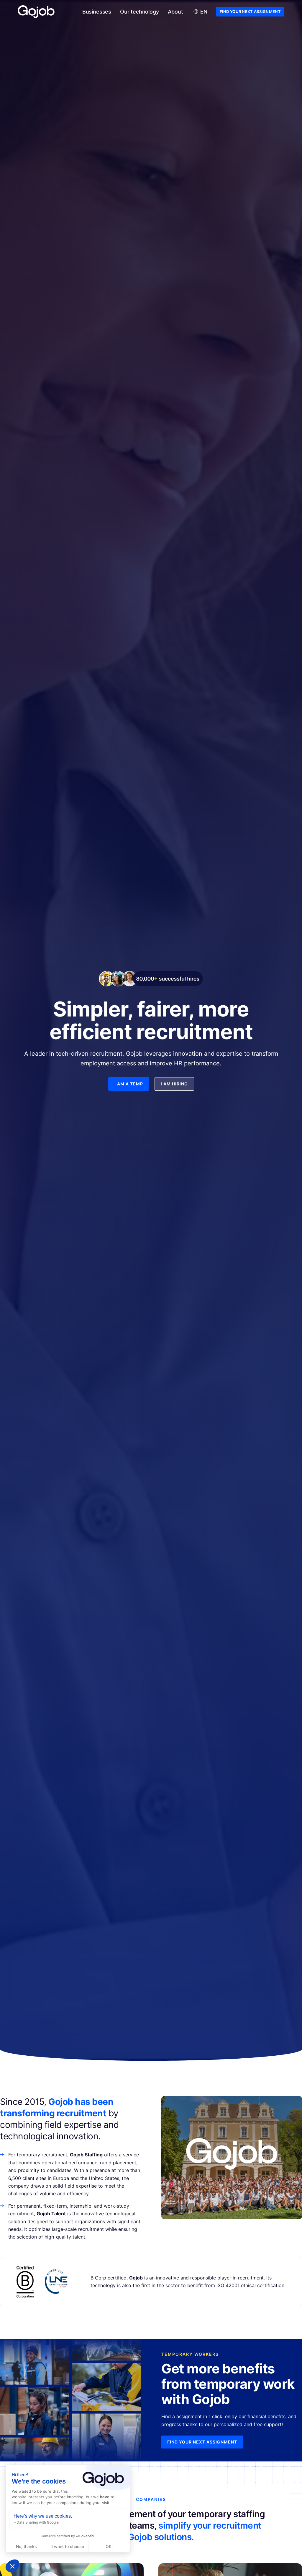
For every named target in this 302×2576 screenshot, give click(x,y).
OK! (109, 2546)
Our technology (139, 12)
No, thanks (26, 2546)
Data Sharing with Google (38, 2522)
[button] (12, 2566)
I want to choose (68, 2546)
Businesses (97, 12)
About (175, 12)
